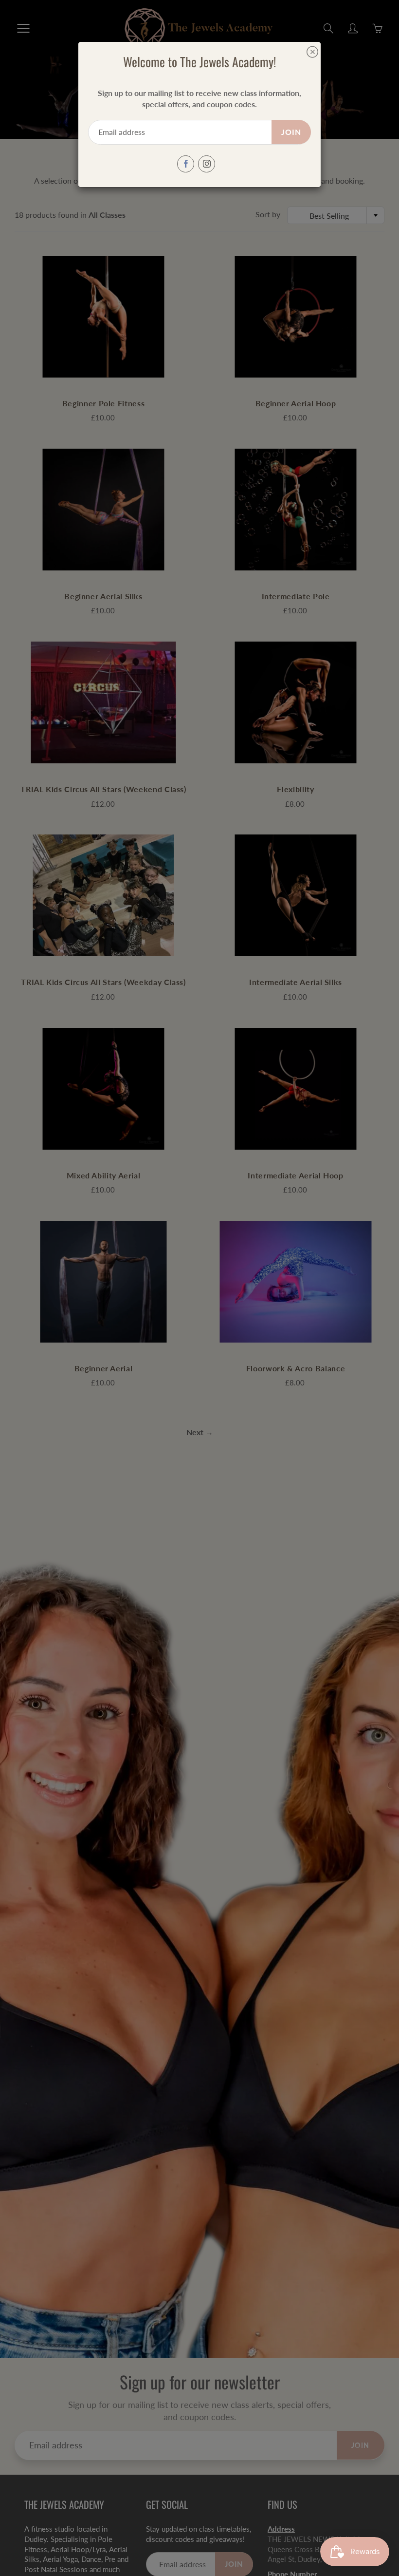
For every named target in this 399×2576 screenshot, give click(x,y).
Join (291, 132)
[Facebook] (186, 164)
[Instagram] (207, 164)
